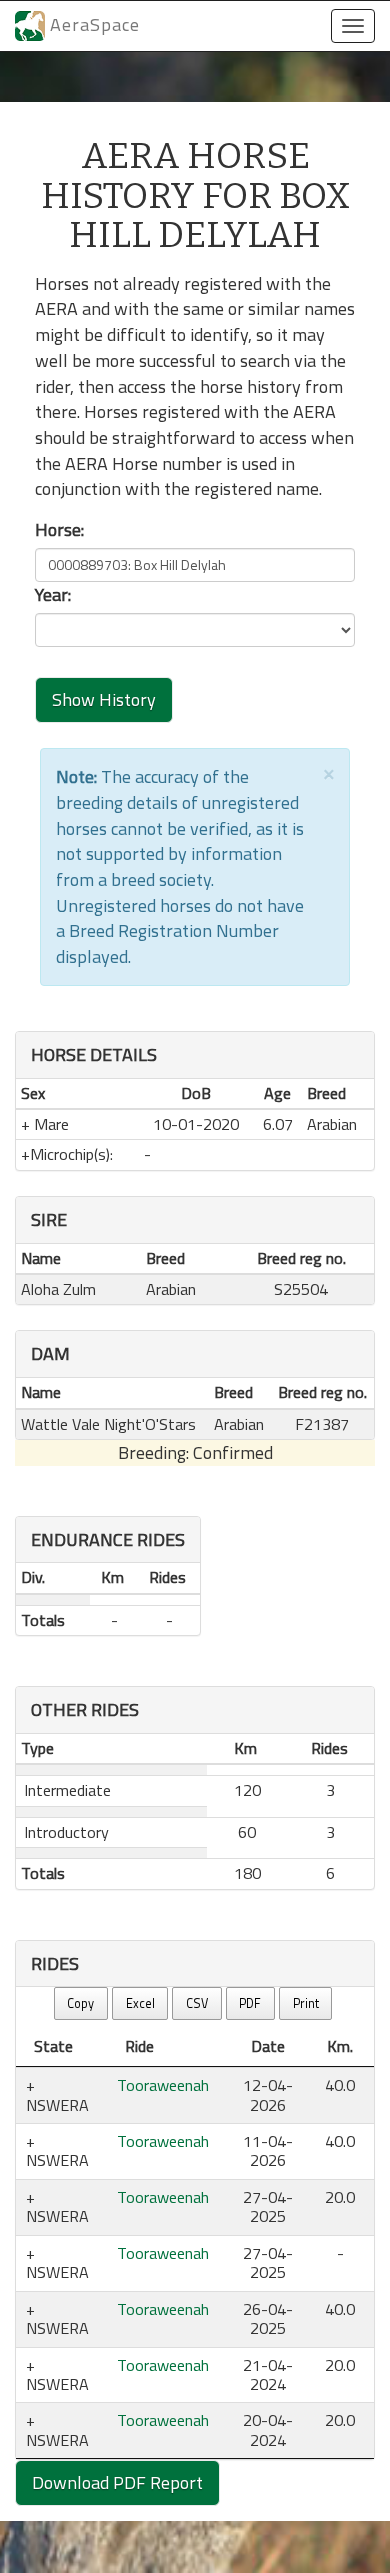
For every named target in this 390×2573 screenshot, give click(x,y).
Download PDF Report (117, 2482)
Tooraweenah (163, 2085)
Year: (53, 595)
